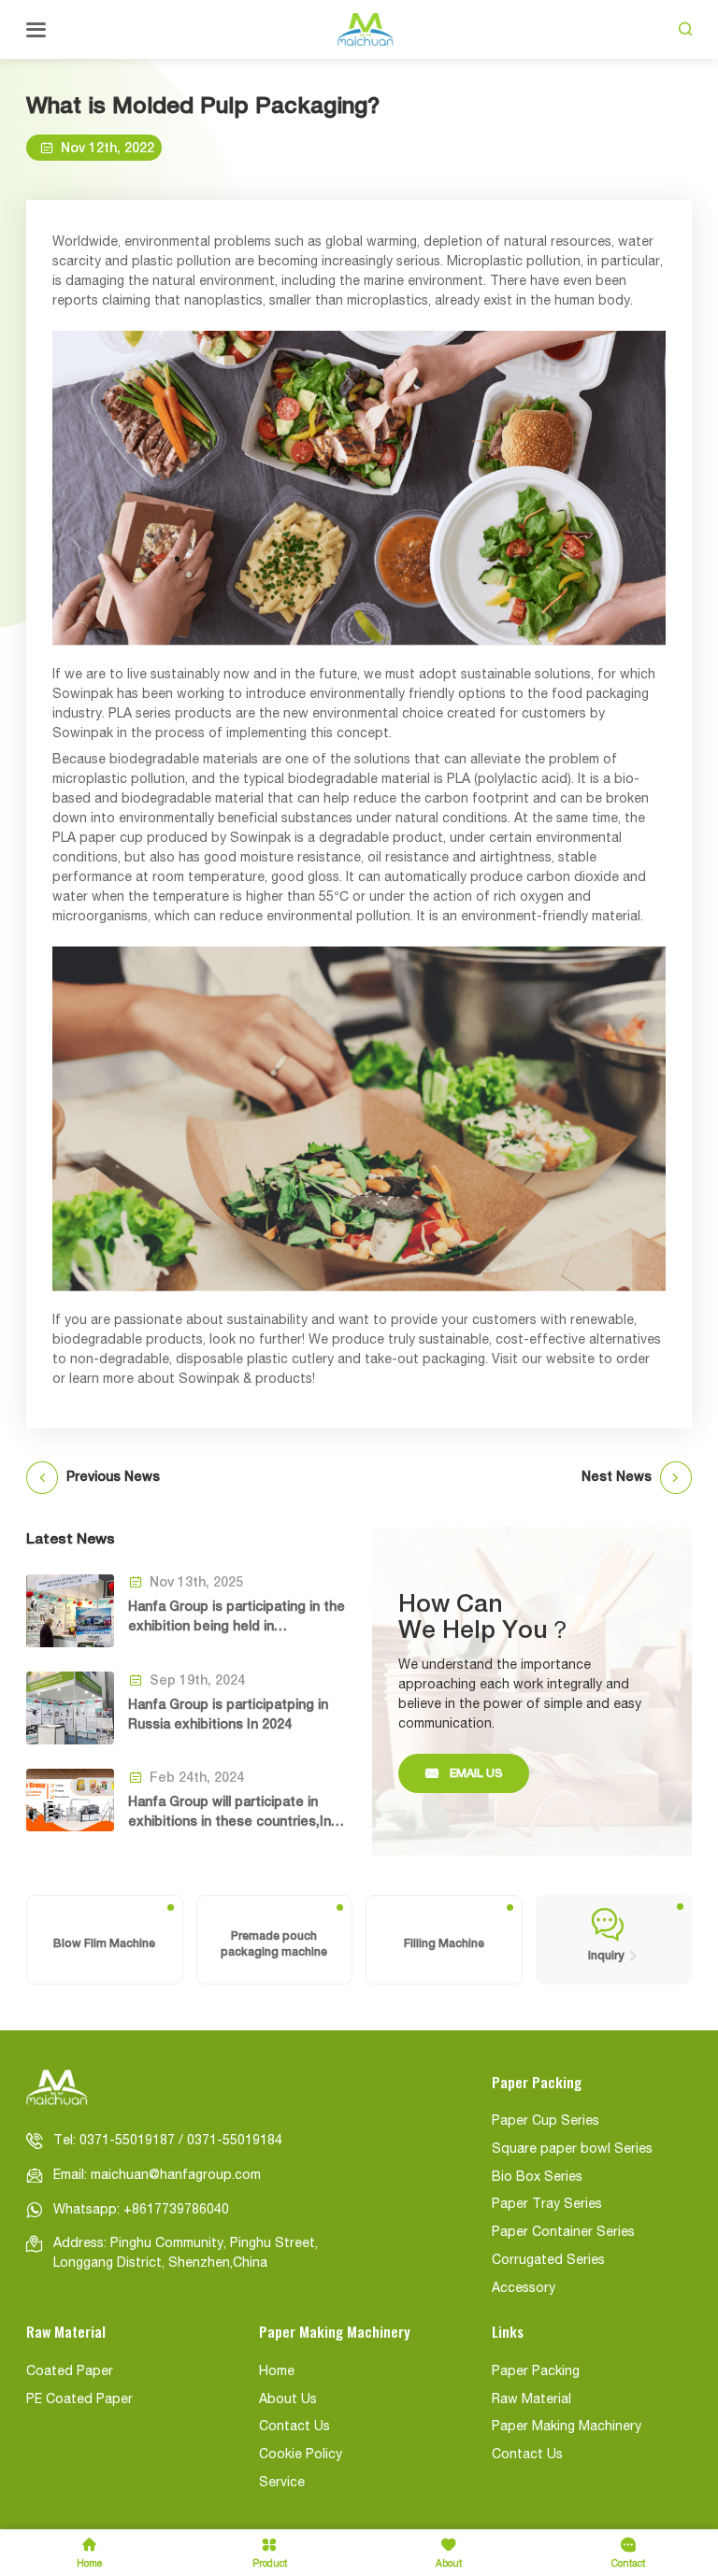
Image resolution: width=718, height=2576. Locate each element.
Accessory (524, 2289)
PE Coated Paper (79, 2400)
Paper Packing (536, 2372)
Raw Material (531, 2400)
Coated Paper (70, 2372)
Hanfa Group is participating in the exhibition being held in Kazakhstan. (237, 1617)
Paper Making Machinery (567, 2427)
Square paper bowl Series (572, 2149)
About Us (288, 2400)
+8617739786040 (176, 2210)
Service (282, 2483)
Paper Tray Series (547, 2205)
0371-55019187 (127, 2141)
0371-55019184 (235, 2141)
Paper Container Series (563, 2233)
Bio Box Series (537, 2178)
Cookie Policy (301, 2455)
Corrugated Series (548, 2261)
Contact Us (294, 2427)
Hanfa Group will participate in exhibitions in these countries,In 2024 (230, 1813)
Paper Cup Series (546, 2121)
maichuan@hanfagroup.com (176, 2176)
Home (277, 2372)
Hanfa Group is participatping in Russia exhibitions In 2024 (228, 1714)
